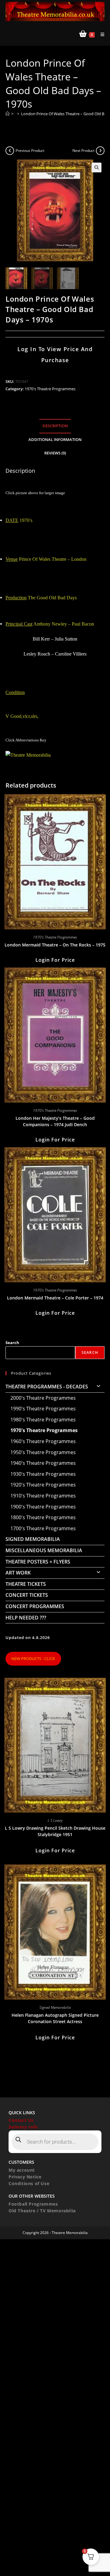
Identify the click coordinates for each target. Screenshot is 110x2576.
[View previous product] (10, 151)
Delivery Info (23, 2127)
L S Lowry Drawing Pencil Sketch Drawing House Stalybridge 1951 (55, 1831)
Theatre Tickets (26, 1584)
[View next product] (100, 151)
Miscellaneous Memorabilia (44, 1550)
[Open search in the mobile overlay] (55, 2142)
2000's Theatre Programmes (43, 1398)
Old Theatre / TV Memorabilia (42, 2211)
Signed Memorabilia (33, 1539)
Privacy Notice (25, 2177)
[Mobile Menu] (100, 34)
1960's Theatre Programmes (43, 1441)
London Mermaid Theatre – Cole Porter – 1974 (55, 1298)
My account (22, 2170)
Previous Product (30, 151)
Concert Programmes (35, 1606)
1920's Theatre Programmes (43, 1485)
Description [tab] (55, 426)
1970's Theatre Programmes (50, 389)
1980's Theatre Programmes (43, 1420)
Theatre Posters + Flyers (38, 1562)
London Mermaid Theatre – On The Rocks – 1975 (55, 945)
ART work (18, 1573)
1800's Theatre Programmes (43, 1517)
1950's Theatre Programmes (43, 1452)
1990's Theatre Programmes (43, 1409)
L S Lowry (55, 1820)
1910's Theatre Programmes (43, 1496)
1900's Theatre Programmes (43, 1507)
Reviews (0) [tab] (55, 453)
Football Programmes (33, 2204)
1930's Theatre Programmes (43, 1474)
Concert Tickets (27, 1595)
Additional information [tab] (55, 440)
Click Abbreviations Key (26, 740)
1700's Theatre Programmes (43, 1528)
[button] (97, 167)
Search (12, 1343)
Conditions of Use (29, 2183)
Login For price (55, 960)
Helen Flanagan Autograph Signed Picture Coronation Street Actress (55, 2018)
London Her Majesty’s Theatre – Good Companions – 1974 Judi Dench (55, 1121)
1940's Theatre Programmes (43, 1463)
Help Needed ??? (26, 1618)
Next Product (83, 151)
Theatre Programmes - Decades (47, 1387)
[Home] (7, 114)
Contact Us (21, 2120)
